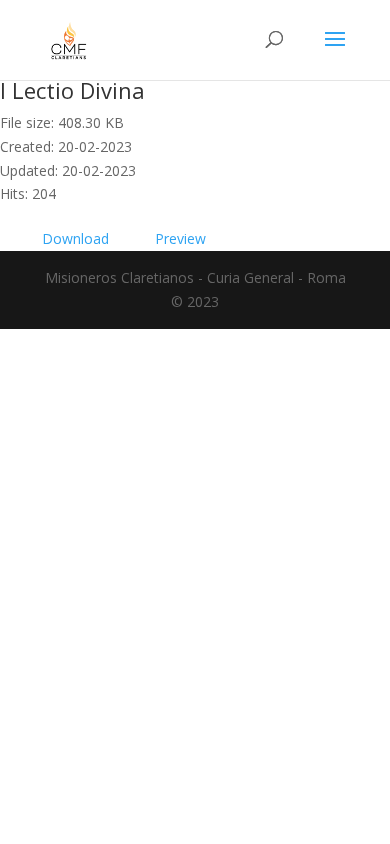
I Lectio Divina (72, 90)
